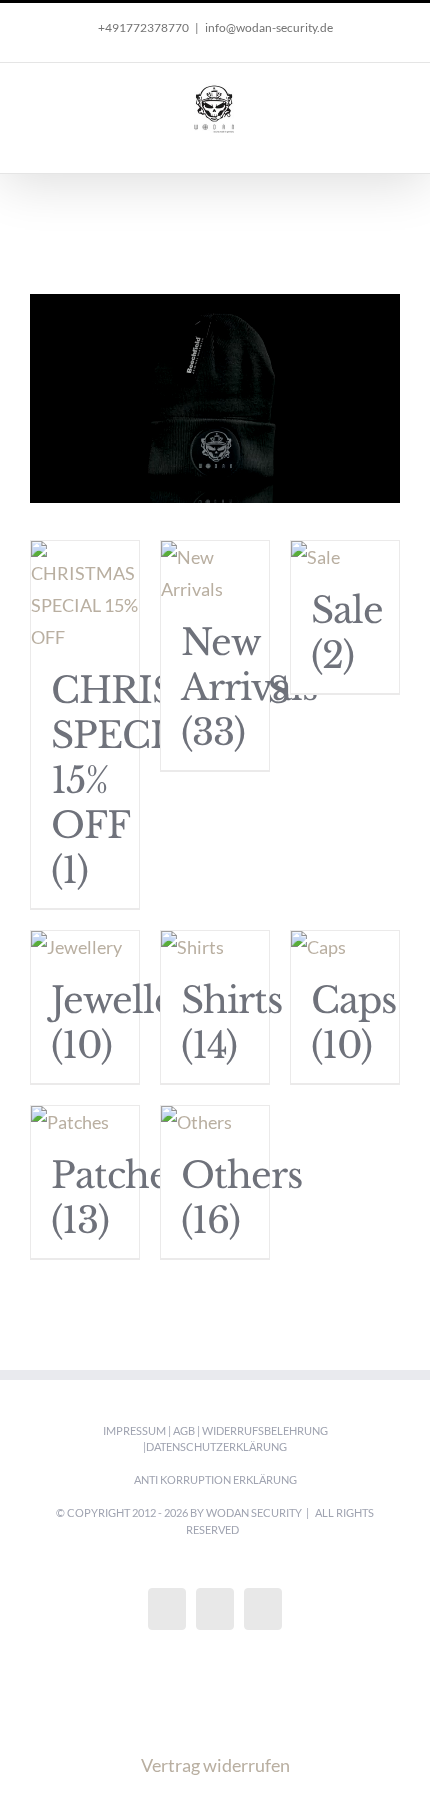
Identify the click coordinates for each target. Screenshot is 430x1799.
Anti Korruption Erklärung (215, 1479)
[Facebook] (167, 1609)
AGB (184, 1430)
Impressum (134, 1430)
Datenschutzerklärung (216, 1446)
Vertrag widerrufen (215, 1765)
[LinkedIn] (263, 1609)
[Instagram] (215, 1609)
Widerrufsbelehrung (265, 1430)
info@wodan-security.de (269, 27)
